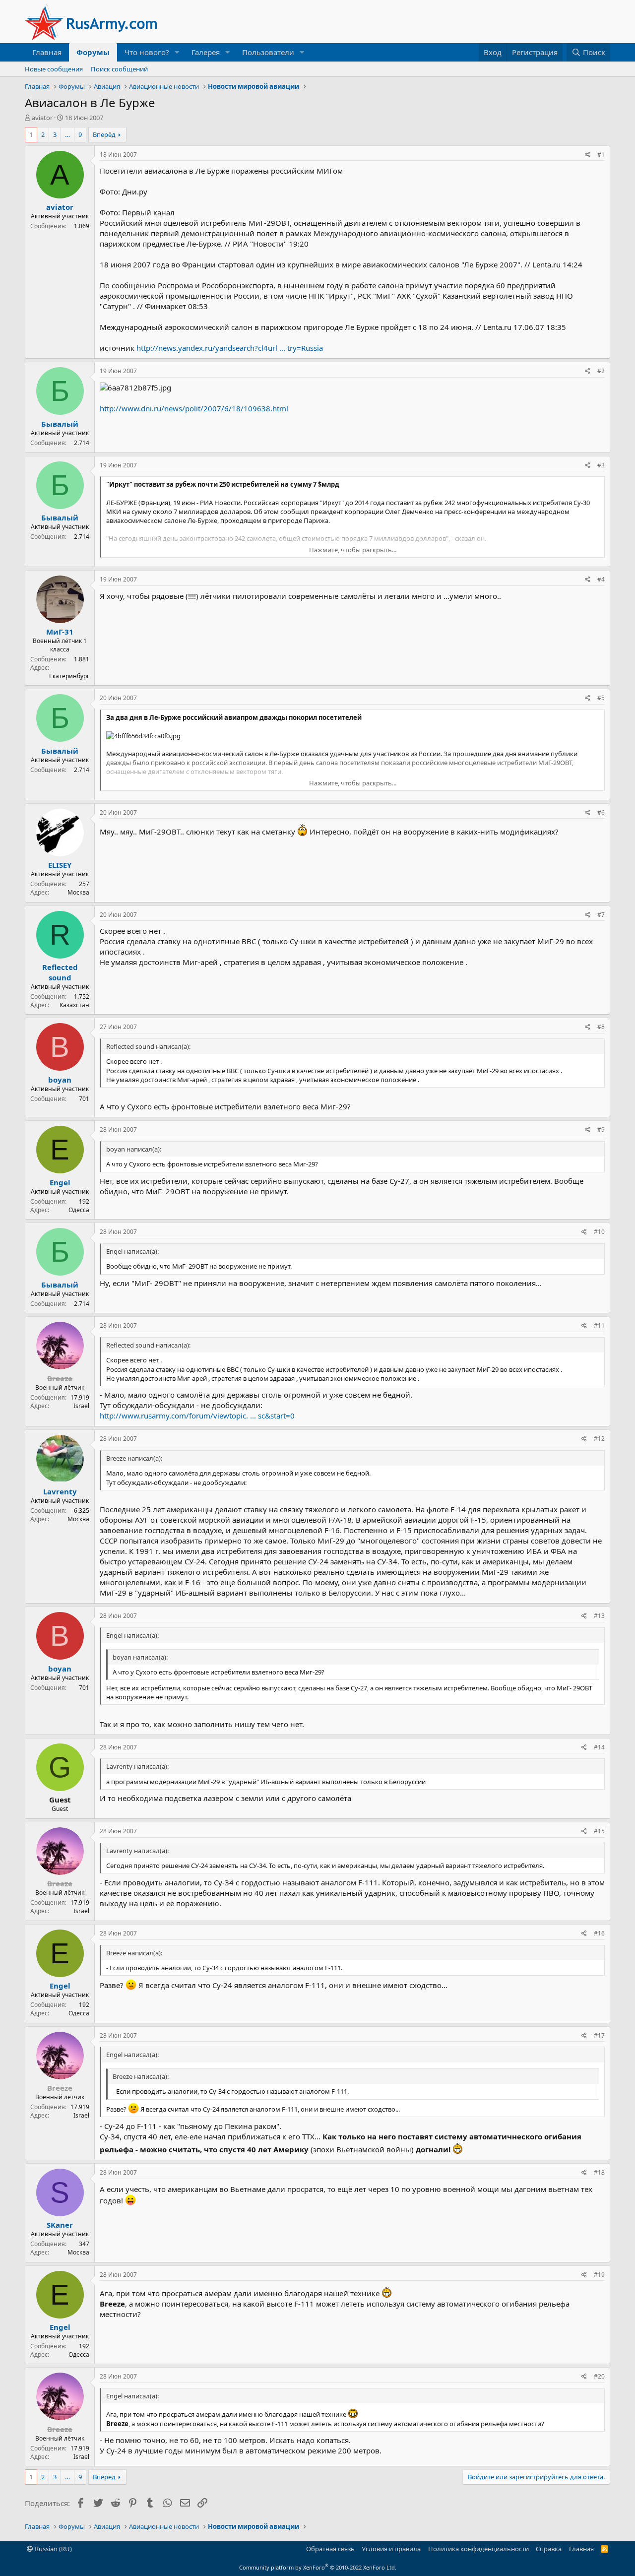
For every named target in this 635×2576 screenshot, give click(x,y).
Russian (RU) (53, 2549)
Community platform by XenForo (318, 2567)
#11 (599, 1325)
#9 (601, 1129)
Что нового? (147, 52)
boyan (60, 1080)
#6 (601, 812)
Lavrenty (60, 1491)
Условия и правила (391, 2549)
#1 (601, 155)
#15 (599, 1831)
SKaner (60, 2225)
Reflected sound (60, 972)
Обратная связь (330, 2549)
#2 (601, 371)
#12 (599, 1439)
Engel (60, 1182)
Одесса (79, 1210)
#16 (599, 1933)
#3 (601, 465)
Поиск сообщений (119, 69)
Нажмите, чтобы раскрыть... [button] (353, 550)
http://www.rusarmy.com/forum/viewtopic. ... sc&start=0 (197, 1416)
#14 (599, 1747)
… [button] (67, 134)
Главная (47, 52)
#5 (601, 698)
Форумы (93, 52)
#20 (599, 2376)
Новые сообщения (54, 69)
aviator (42, 118)
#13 (599, 1616)
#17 (599, 2035)
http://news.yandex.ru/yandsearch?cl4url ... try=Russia (230, 348)
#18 (599, 2172)
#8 (601, 1027)
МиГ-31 (60, 632)
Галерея (206, 52)
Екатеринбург (69, 676)
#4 (601, 579)
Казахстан (74, 1005)
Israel (81, 1406)
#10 (599, 1232)
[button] (177, 52)
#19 (599, 2275)
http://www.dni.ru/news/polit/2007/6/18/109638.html (194, 408)
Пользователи (268, 52)
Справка (549, 2549)
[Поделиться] (588, 155)
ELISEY (60, 865)
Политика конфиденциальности (478, 2549)
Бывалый (60, 424)
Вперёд (104, 134)
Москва (78, 892)
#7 (601, 915)
